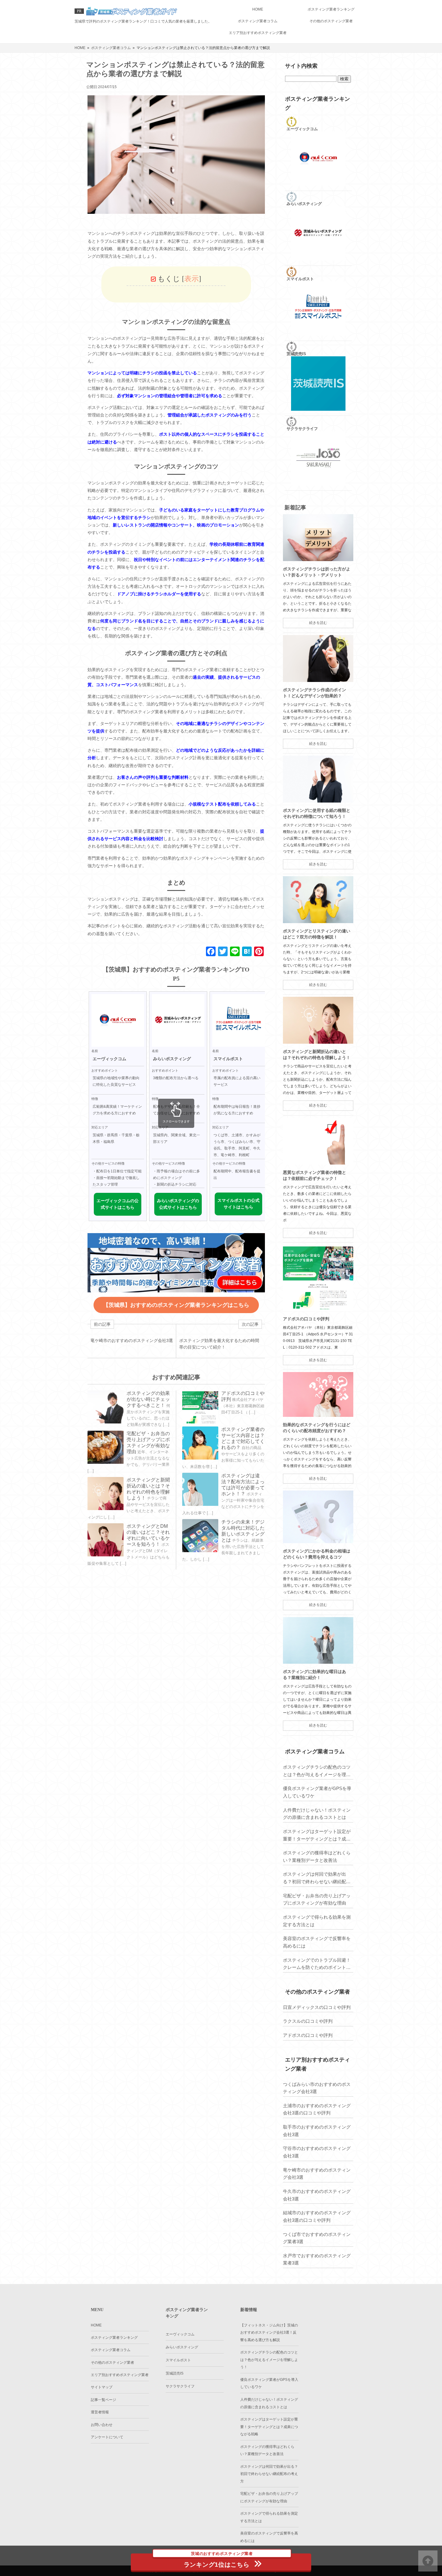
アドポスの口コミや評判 (306, 1319)
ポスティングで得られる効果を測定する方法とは (317, 1921)
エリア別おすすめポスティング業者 (258, 33)
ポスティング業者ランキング (331, 9)
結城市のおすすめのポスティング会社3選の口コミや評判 (317, 2216)
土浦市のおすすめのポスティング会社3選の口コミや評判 (317, 2109)
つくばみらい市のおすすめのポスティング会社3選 (317, 2088)
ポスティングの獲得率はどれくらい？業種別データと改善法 (317, 1856)
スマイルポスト (178, 2360)
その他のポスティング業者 (331, 21)
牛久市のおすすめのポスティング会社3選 (317, 2195)
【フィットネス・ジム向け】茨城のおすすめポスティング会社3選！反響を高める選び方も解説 (269, 2333)
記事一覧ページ (103, 2400)
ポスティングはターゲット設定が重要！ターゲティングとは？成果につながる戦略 (317, 1836)
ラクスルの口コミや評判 (308, 2021)
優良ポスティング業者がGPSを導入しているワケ (317, 1792)
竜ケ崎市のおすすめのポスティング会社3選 (317, 2174)
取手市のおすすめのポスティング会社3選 (317, 2131)
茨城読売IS (175, 2373)
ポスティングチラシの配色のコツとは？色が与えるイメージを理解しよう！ (317, 1771)
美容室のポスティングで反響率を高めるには (317, 1942)
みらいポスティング (182, 2347)
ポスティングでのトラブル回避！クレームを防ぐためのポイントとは (317, 1964)
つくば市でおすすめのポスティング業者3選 (317, 2238)
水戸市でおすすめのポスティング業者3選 (317, 2259)
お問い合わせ (102, 2425)
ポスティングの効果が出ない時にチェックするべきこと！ (148, 1399)
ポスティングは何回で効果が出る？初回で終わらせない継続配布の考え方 (317, 1878)
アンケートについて (107, 2437)
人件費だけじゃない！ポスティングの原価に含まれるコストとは (317, 1814)
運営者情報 (100, 2412)
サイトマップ (102, 2387)
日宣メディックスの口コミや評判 (317, 2007)
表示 (192, 279)
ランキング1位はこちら (218, 2561)
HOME (258, 9)
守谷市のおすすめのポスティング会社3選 (317, 2152)
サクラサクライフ (180, 2386)
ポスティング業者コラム (258, 21)
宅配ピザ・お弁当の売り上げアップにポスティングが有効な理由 (317, 1899)
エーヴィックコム (180, 2334)
